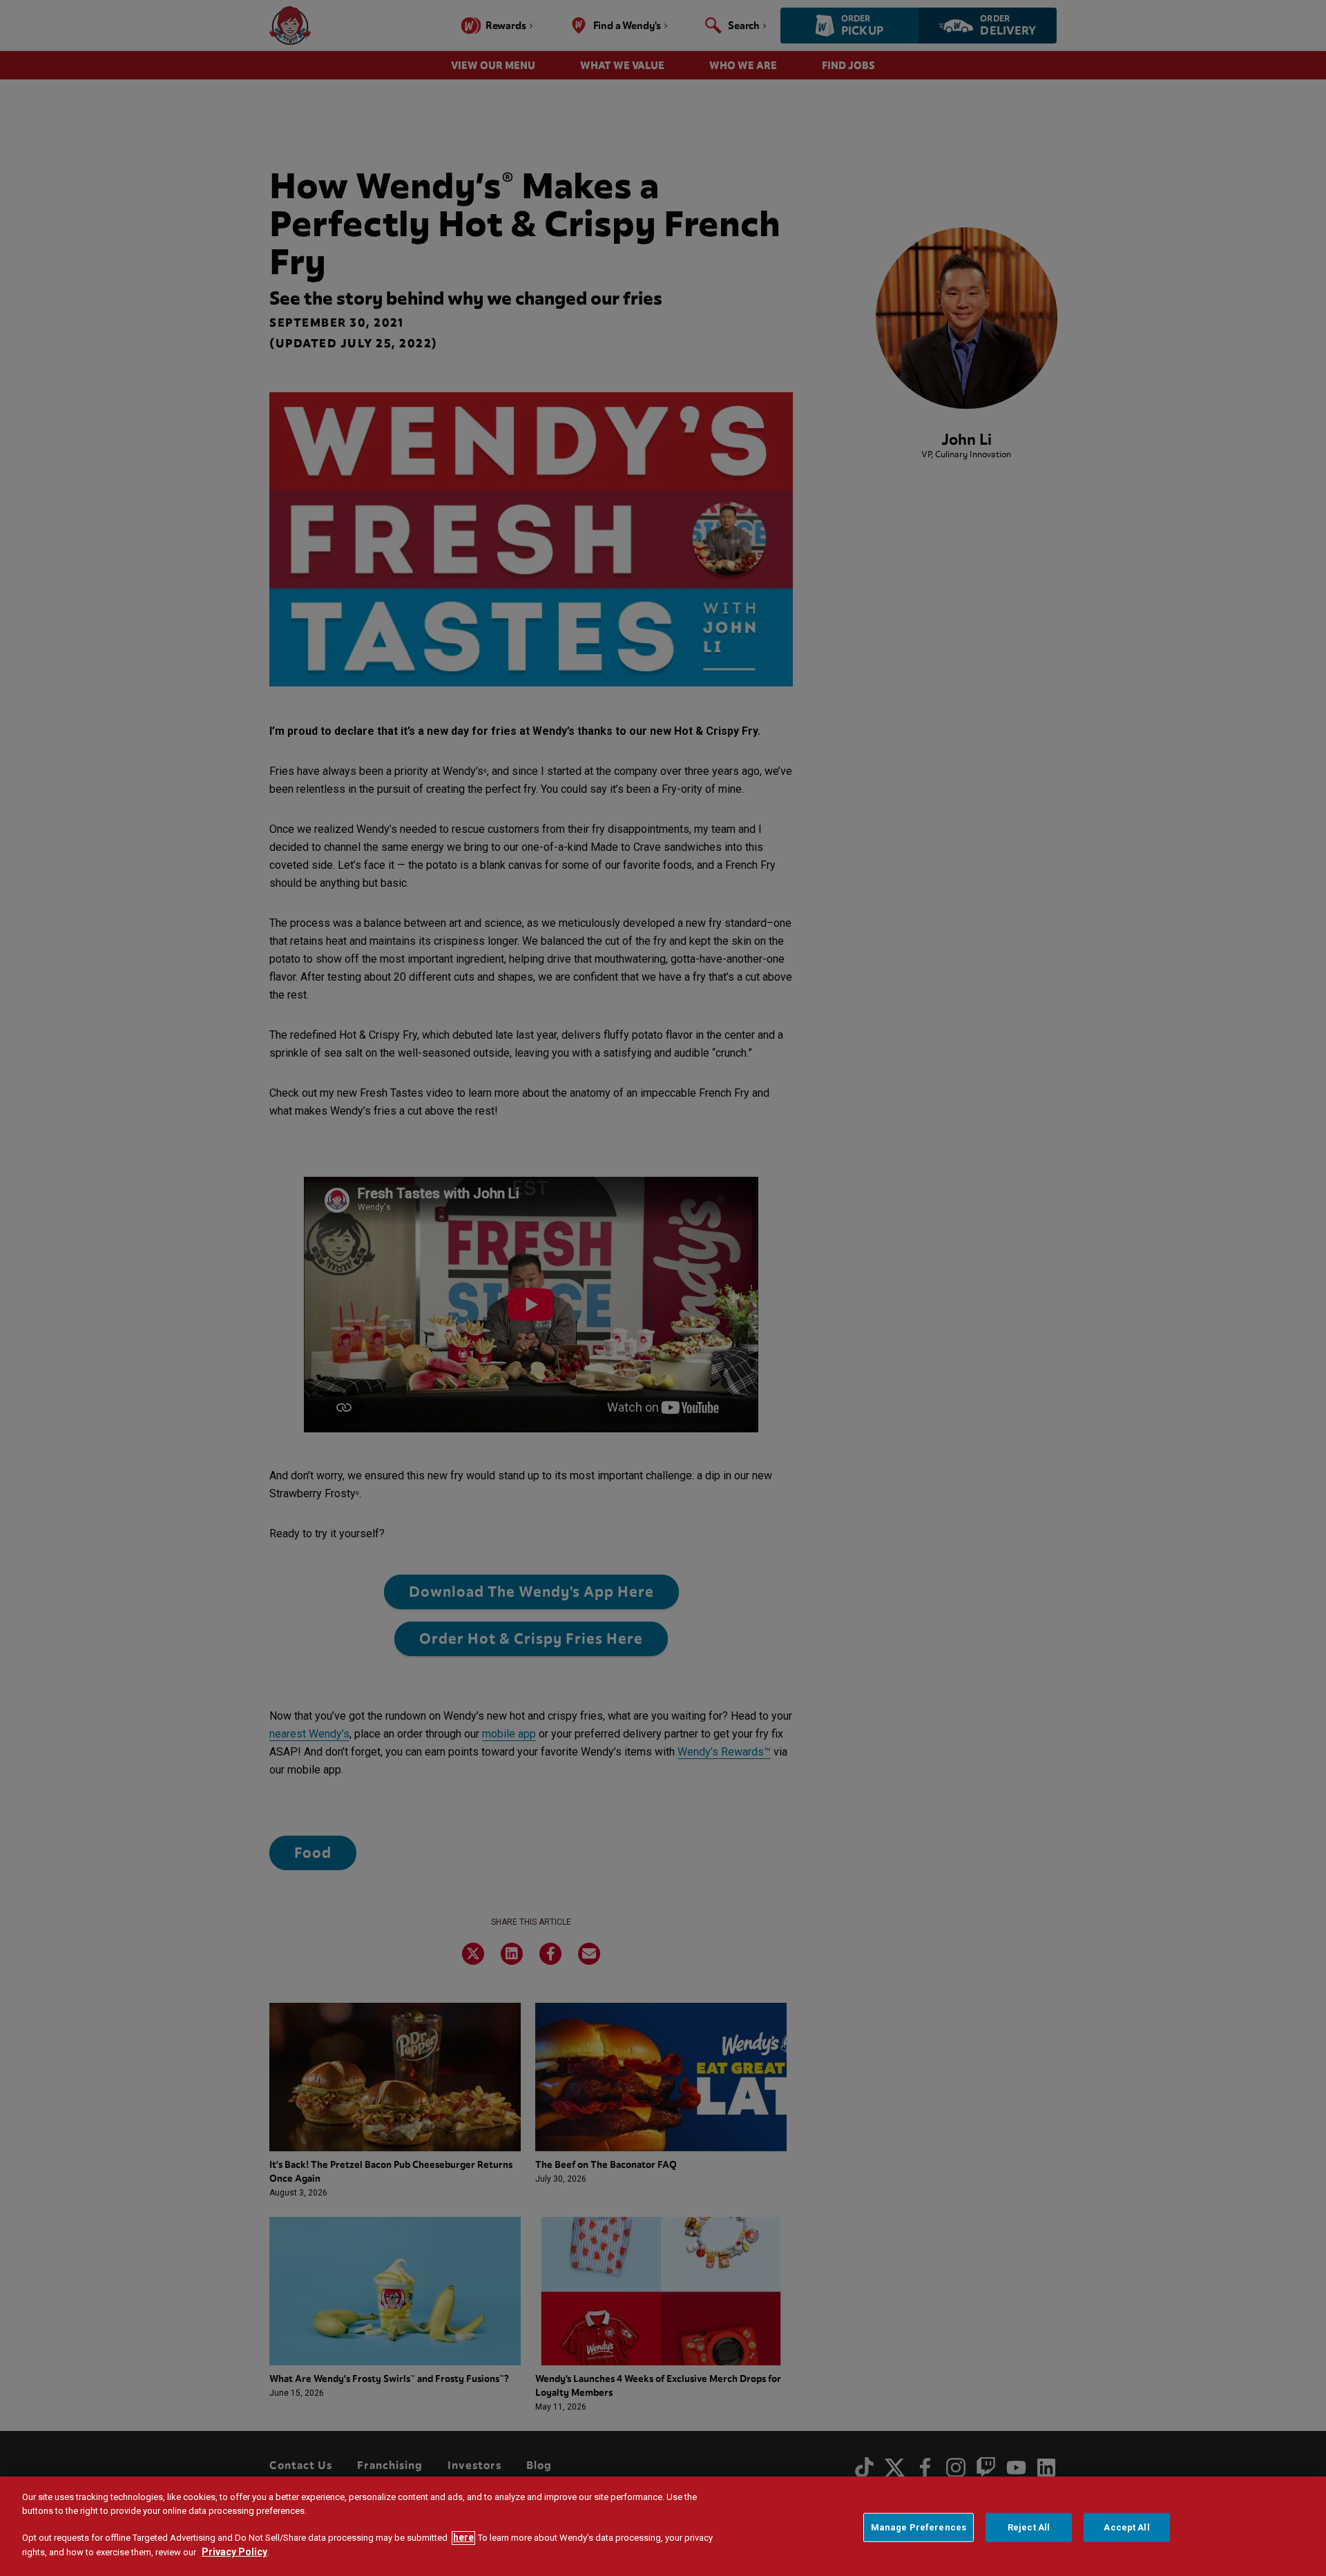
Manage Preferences (919, 2527)
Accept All (1126, 2527)
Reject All (1029, 2527)
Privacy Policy (234, 2553)
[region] (663, 2526)
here (463, 2538)
